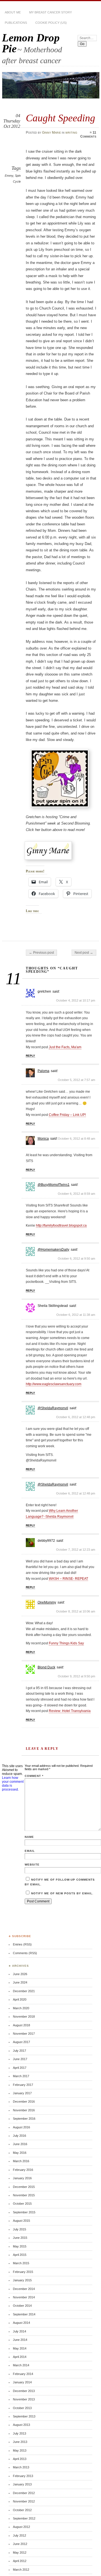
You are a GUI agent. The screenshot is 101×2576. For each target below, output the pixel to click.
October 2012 (22, 2510)
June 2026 (20, 1974)
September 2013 (24, 2416)
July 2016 (19, 2136)
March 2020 (21, 2008)
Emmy (9, 176)
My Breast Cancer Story (50, 12)
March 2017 (21, 2076)
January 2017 (22, 2093)
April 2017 (20, 2068)
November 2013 (24, 2399)
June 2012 (20, 2544)
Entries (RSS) (22, 1944)
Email (30, 1851)
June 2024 (20, 1982)
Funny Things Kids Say (66, 1643)
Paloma (43, 1071)
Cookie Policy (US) (51, 23)
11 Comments (88, 134)
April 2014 (20, 2357)
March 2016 (21, 2161)
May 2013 (20, 2450)
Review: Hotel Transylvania (70, 1711)
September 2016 (24, 2119)
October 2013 (22, 2408)
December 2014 (24, 2289)
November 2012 (24, 2501)
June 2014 (20, 2340)
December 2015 (24, 2187)
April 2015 (20, 2255)
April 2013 (20, 2459)
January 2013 (22, 2484)
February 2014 (23, 2374)
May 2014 (20, 2348)
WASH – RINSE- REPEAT (68, 1579)
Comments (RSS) (25, 1953)
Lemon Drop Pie (31, 43)
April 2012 (20, 2561)
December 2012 (24, 2493)
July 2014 (19, 2331)
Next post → (84, 953)
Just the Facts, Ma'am (65, 1047)
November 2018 (24, 2017)
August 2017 (21, 2042)
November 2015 (24, 2195)
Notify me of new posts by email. (62, 1893)
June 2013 (20, 2442)
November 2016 (24, 2110)
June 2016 (20, 2144)
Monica (43, 1139)
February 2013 (23, 2476)
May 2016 (20, 2153)
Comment (34, 1776)
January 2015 (22, 2280)
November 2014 (24, 2297)
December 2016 (24, 2102)
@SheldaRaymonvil (53, 1408)
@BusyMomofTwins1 (54, 1185)
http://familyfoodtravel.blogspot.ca (61, 1226)
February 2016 (23, 2170)
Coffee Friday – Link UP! (67, 1115)
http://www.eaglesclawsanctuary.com (54, 1384)
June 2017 (20, 2059)
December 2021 (24, 1991)
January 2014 (22, 2382)
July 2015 (19, 2229)
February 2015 (23, 2272)
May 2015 (20, 2246)
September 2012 (24, 2518)
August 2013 (21, 2425)
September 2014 (24, 2314)
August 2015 (21, 2221)
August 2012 (21, 2527)
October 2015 (22, 2204)
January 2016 (22, 2178)
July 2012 (19, 2535)
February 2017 (23, 2085)
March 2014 (21, 2365)
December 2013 (24, 2391)
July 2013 (19, 2433)
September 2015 (24, 2212)
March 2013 (21, 2467)
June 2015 (20, 2238)
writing (71, 133)
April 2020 (20, 1999)
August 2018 (21, 2025)
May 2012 (20, 2553)
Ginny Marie (51, 133)
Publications (16, 23)
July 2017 (19, 2051)
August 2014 (21, 2323)
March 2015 (21, 2263)
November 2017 (24, 2034)
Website (32, 1865)
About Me (13, 12)
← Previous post (41, 953)
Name (29, 1837)
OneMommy (47, 1602)
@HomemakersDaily (53, 1250)
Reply (30, 1056)
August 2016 (21, 2127)
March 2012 (21, 2570)
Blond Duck (46, 1667)
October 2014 (22, 2306)
